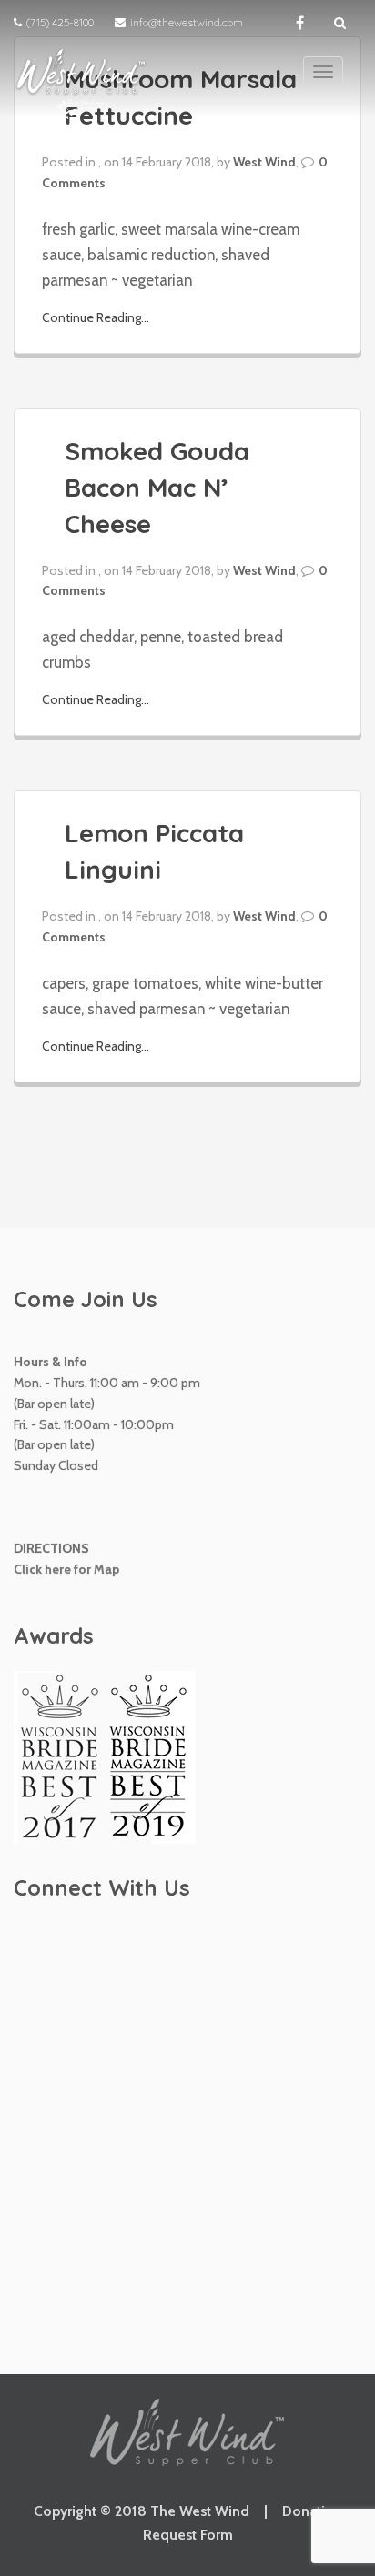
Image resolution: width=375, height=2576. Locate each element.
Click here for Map (66, 1569)
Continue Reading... (96, 317)
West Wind (264, 162)
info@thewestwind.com (187, 22)
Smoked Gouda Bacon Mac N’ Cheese (157, 487)
